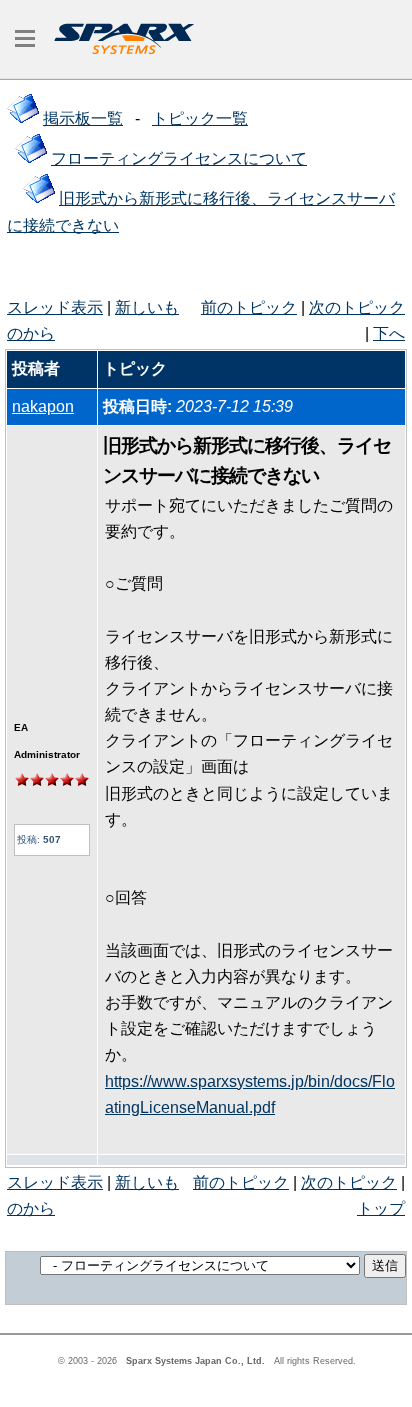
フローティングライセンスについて (179, 158)
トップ (381, 1208)
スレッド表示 (55, 307)
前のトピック (249, 307)
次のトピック (357, 307)
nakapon (43, 406)
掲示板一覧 (83, 118)
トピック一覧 (200, 118)
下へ (389, 333)
